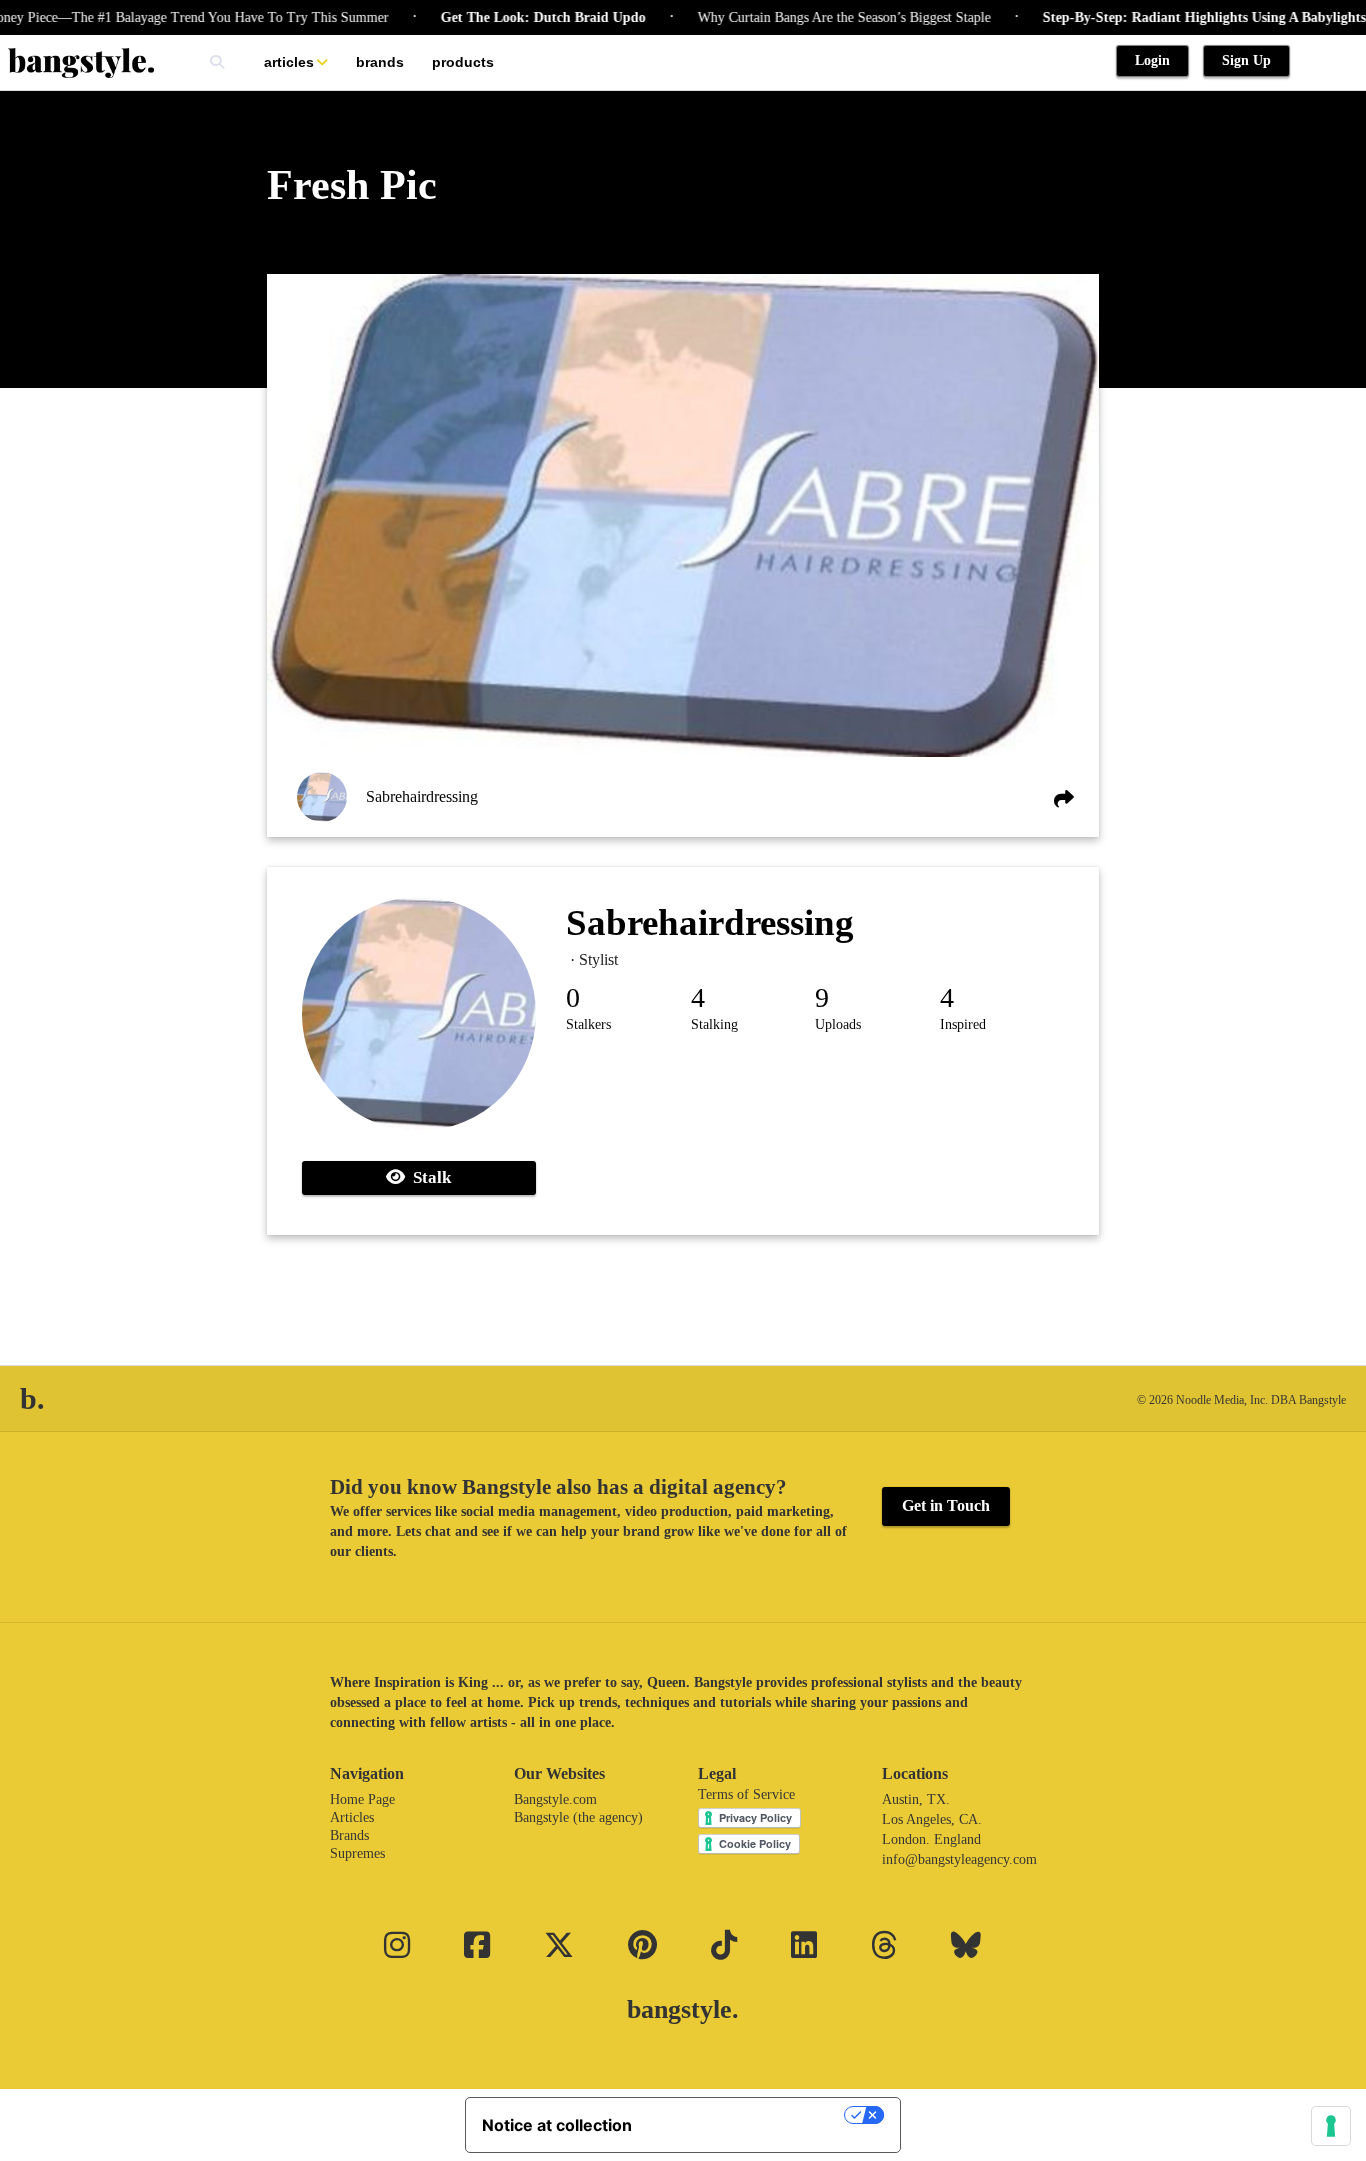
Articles (289, 62)
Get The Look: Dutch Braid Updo (506, 17)
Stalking (714, 1024)
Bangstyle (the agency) (578, 1817)
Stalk (428, 1177)
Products (463, 62)
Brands (380, 62)
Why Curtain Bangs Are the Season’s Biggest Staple (807, 17)
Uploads (838, 1024)
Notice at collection (557, 2125)
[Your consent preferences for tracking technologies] (1331, 2126)
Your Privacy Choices (748, 2115)
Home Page (362, 1799)
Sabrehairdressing (422, 796)
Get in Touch (946, 1505)
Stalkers (588, 1024)
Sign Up (1246, 60)
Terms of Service (746, 1794)
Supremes (357, 1853)
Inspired (963, 1024)
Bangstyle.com (555, 1799)
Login (1152, 60)
